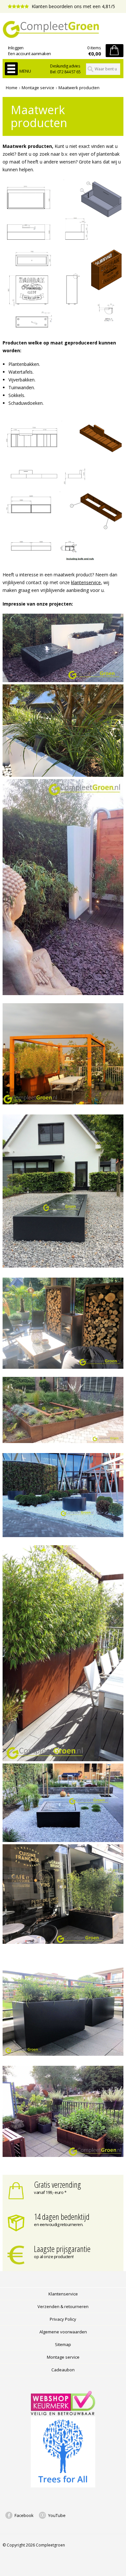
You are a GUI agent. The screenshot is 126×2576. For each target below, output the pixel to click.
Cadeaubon (63, 2370)
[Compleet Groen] (63, 30)
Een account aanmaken (30, 54)
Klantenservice (63, 2294)
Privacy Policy (63, 2319)
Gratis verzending (58, 2185)
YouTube (57, 2515)
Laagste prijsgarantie (62, 2249)
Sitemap (63, 2344)
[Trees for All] (63, 2486)
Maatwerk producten (79, 88)
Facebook (24, 2515)
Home (12, 88)
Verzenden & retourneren (63, 2306)
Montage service (38, 88)
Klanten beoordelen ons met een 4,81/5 (73, 6)
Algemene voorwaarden (63, 2332)
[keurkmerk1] (63, 2413)
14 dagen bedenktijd (62, 2217)
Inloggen (16, 48)
